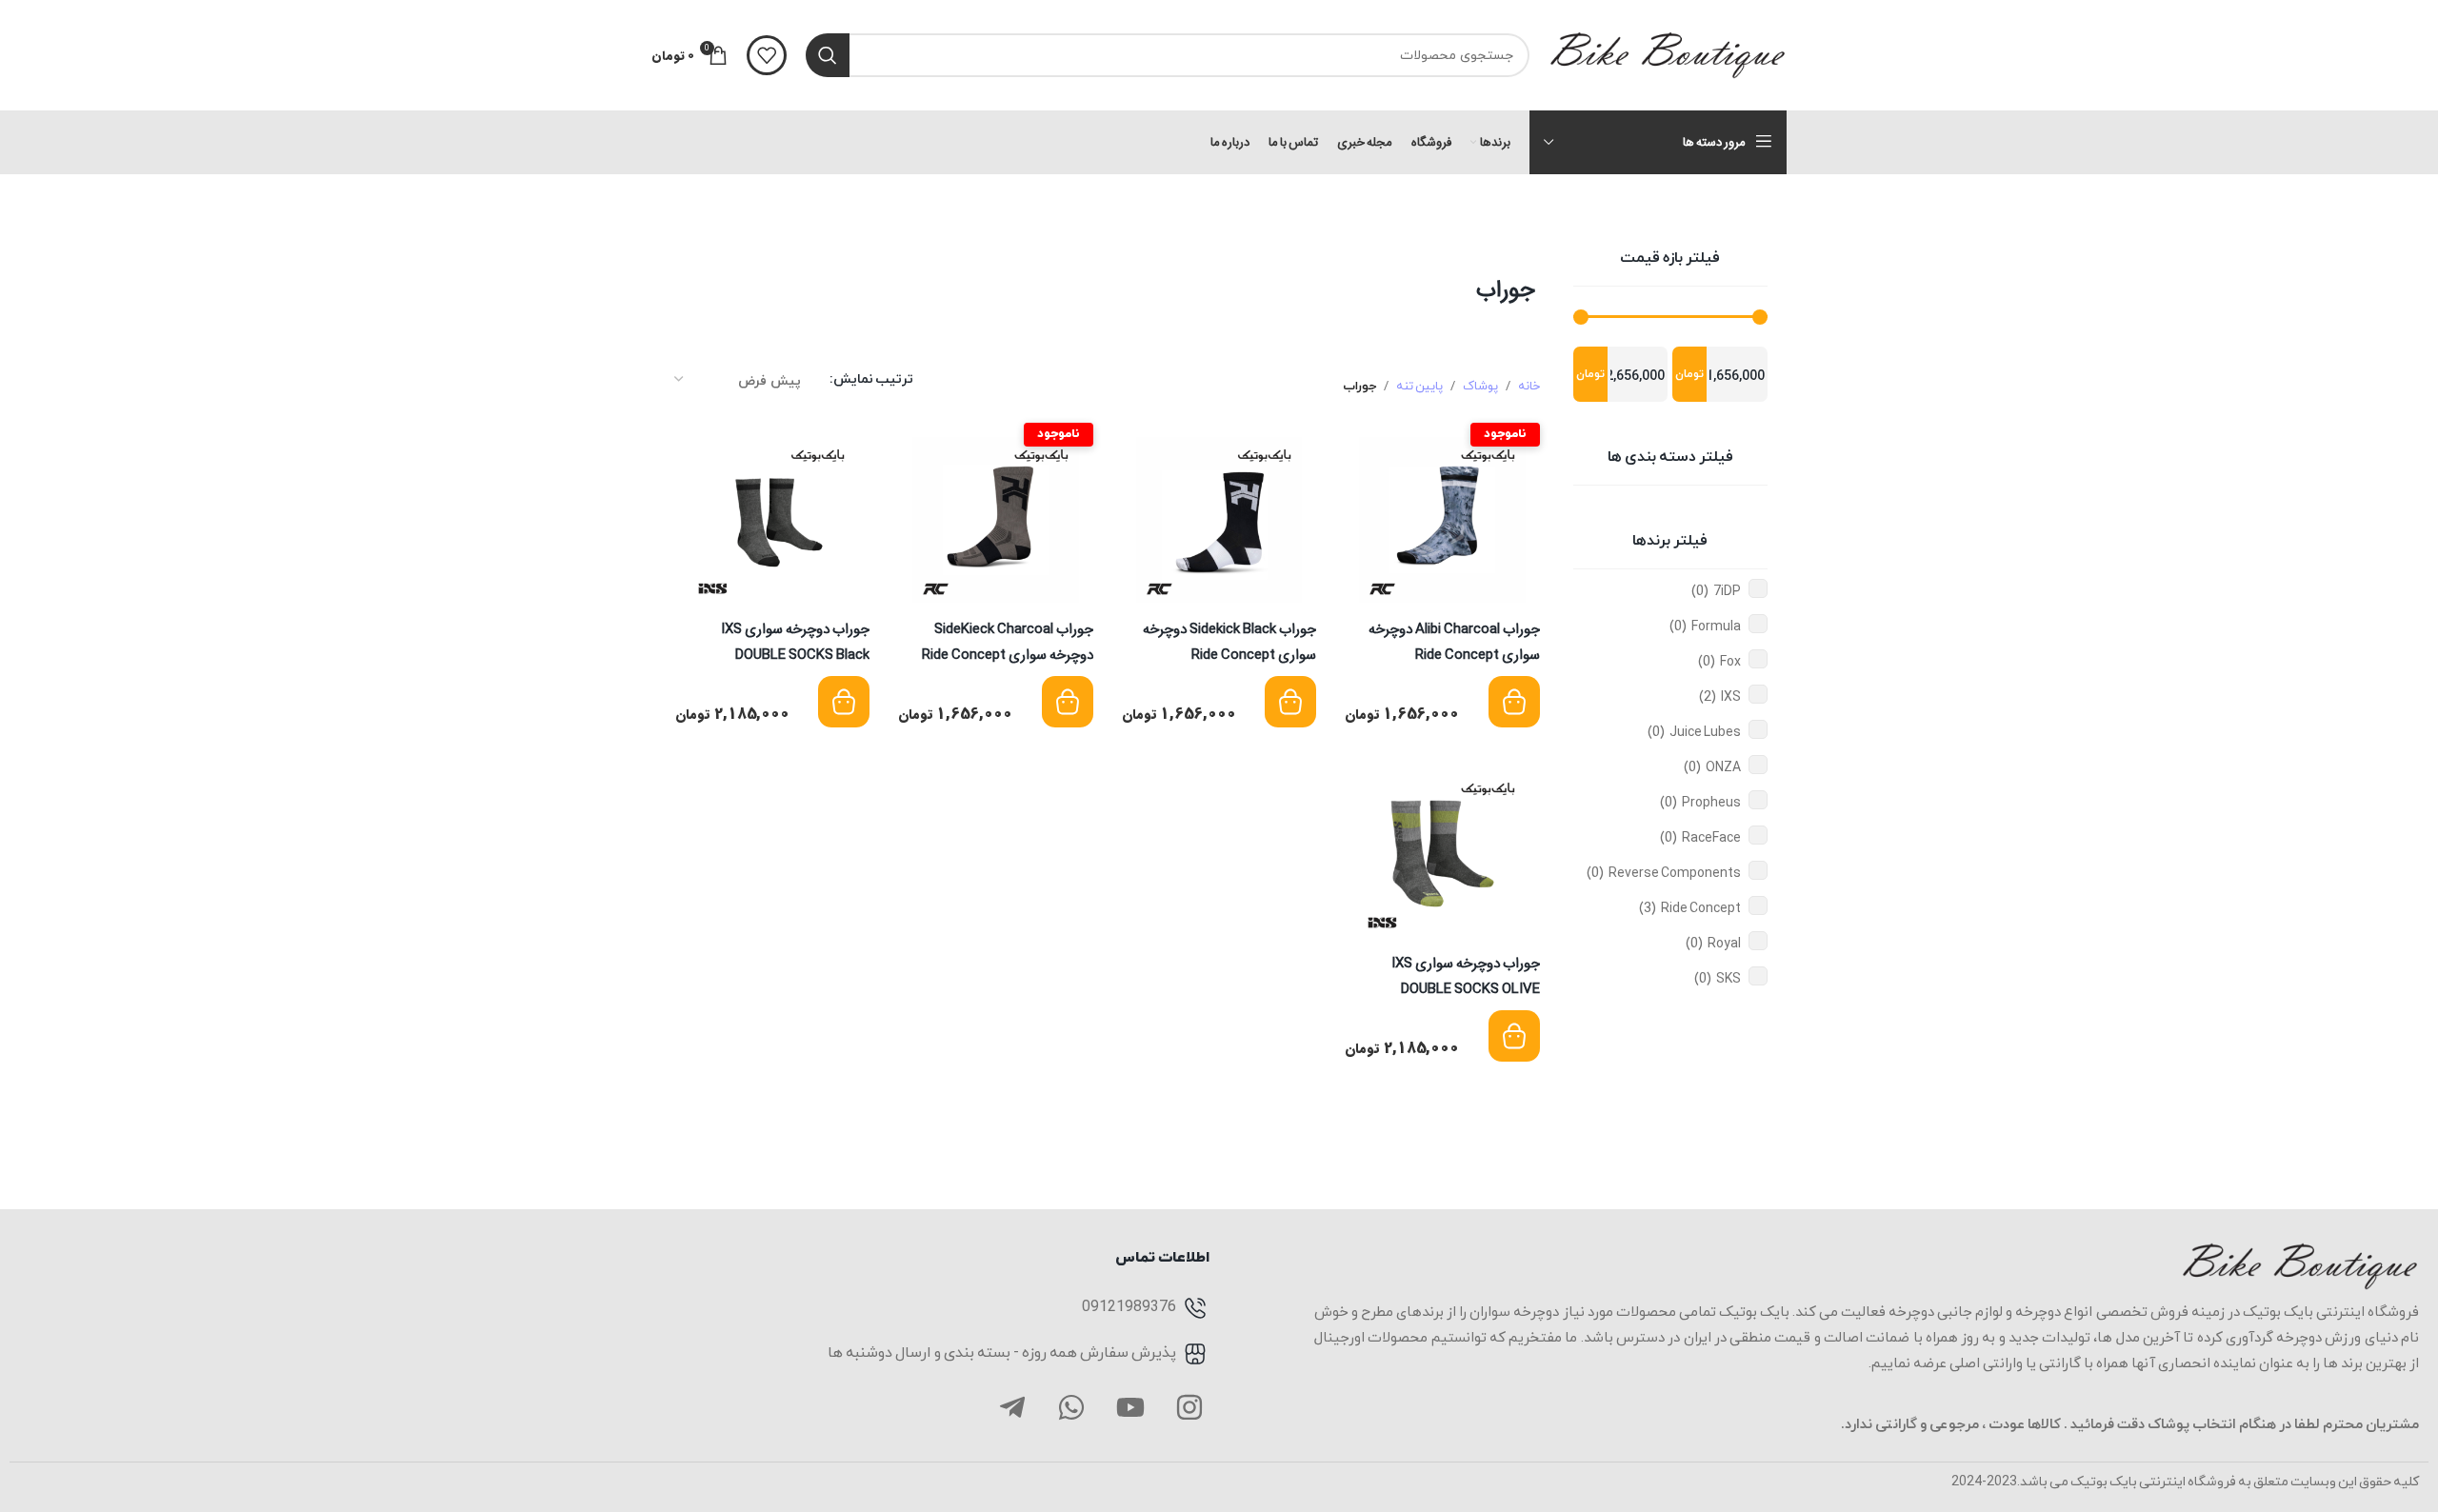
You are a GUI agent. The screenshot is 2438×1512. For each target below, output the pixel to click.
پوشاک (1480, 387)
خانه (1529, 387)
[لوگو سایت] (1668, 54)
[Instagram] (1189, 1407)
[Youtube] (1130, 1407)
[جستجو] (828, 55)
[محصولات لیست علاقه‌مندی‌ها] (767, 55)
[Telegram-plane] (1012, 1407)
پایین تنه (1419, 387)
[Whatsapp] (1071, 1407)
